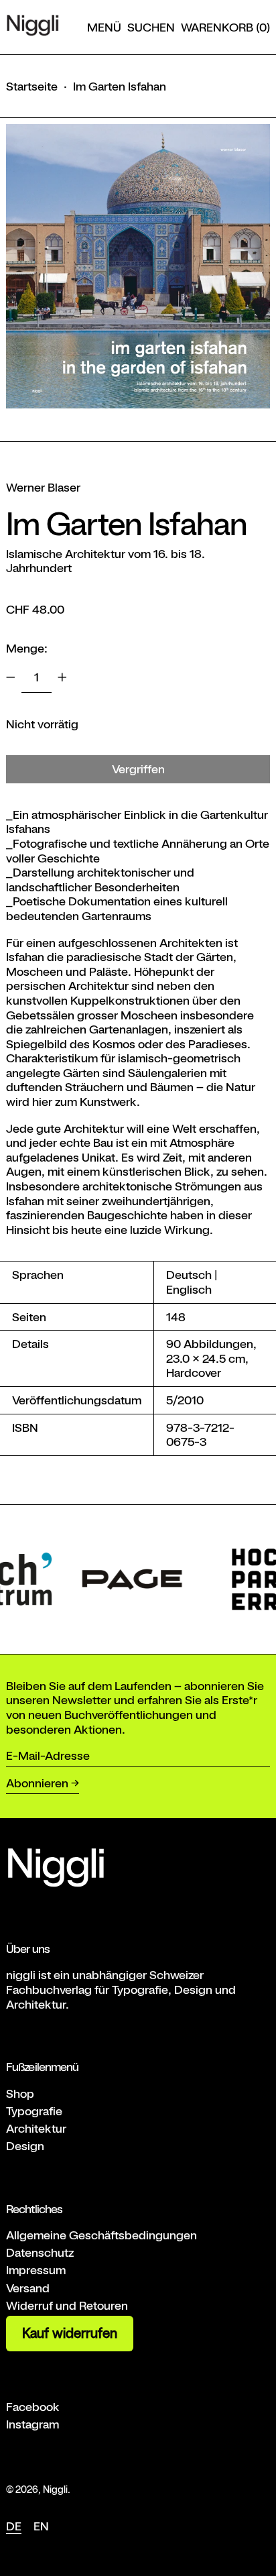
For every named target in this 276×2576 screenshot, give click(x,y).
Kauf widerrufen (70, 2333)
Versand (28, 2288)
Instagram (32, 2424)
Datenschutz (40, 2252)
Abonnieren (37, 1783)
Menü (104, 27)
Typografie (34, 2111)
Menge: (27, 648)
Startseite (32, 86)
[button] (151, 27)
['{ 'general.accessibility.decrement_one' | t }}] (11, 677)
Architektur (36, 2128)
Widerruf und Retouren (67, 2305)
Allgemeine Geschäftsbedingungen (101, 2235)
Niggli (55, 2489)
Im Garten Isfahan (120, 86)
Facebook (33, 2407)
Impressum (36, 2270)
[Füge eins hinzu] (62, 677)
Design (25, 2146)
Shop (20, 2093)
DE (14, 2526)
